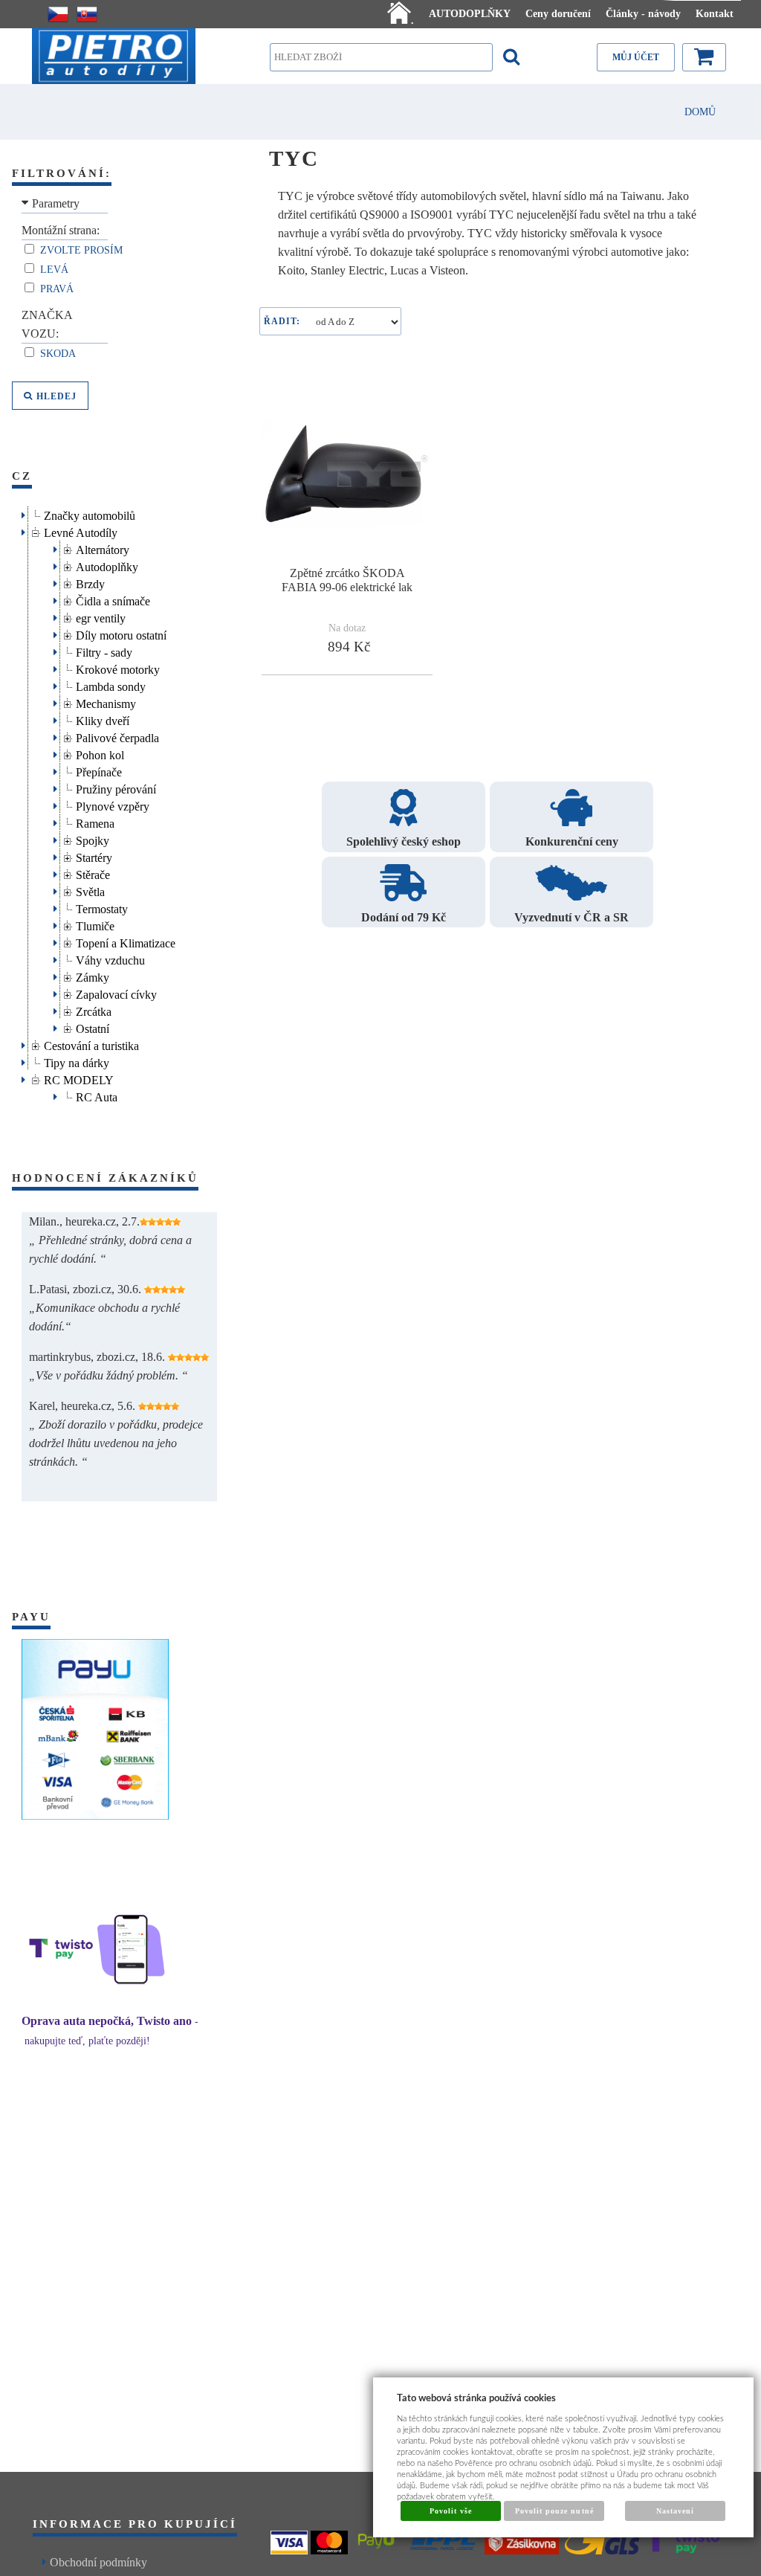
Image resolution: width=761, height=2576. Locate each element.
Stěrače (93, 873)
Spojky (93, 838)
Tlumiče (95, 924)
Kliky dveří (103, 719)
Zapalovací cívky (116, 992)
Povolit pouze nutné (554, 2511)
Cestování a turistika (91, 1044)
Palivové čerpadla (117, 736)
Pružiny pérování (116, 787)
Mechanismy (106, 702)
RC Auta (97, 1095)
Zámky (93, 975)
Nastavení (675, 2511)
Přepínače (99, 770)
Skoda (59, 354)
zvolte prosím (83, 250)
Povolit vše (451, 2511)
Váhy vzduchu (110, 958)
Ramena (95, 821)
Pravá (58, 289)
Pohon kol (100, 753)
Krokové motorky (118, 667)
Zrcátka (94, 1010)
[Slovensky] (87, 14)
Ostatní (93, 1027)
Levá (56, 270)
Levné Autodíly (81, 531)
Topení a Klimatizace (126, 941)
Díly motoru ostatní (121, 633)
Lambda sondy (111, 685)
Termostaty (102, 907)
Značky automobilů (90, 513)
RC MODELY (79, 1078)
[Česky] (58, 14)
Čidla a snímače (113, 599)
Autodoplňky (107, 565)
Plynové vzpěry (113, 804)
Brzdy (90, 582)
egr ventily (101, 616)
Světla (90, 890)
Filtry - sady (104, 650)
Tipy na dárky (77, 1061)
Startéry (94, 856)
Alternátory (103, 548)
